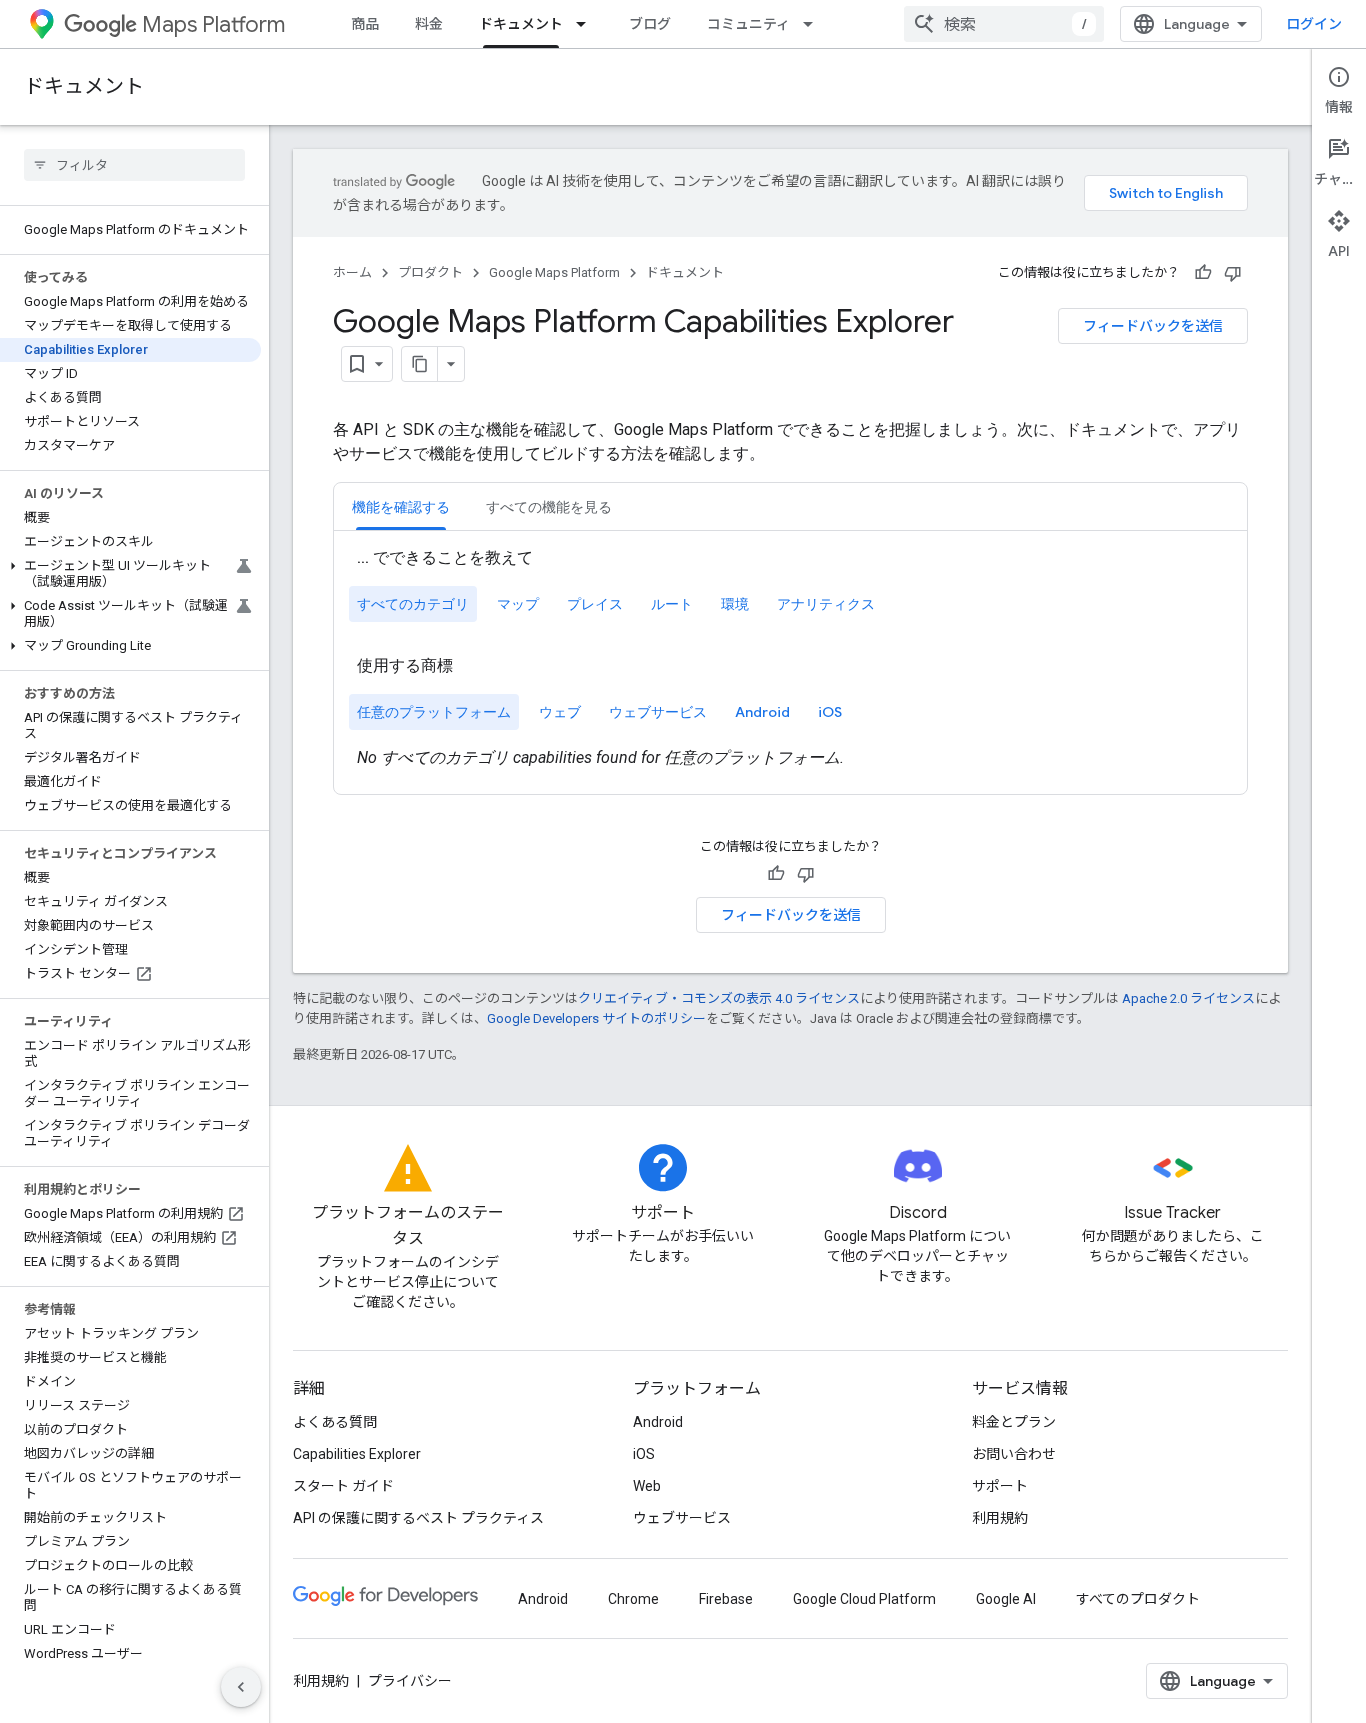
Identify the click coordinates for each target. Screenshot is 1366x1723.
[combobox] (1004, 24)
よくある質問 (335, 1422)
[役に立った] (1203, 273)
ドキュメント (521, 24)
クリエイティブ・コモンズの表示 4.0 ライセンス (719, 998)
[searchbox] (134, 165)
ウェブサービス (682, 1518)
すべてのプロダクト (1138, 1599)
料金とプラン (1014, 1422)
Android (658, 1422)
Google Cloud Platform (864, 1599)
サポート (1000, 1486)
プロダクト (430, 272)
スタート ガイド (343, 1486)
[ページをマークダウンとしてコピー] (420, 364)
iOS (644, 1454)
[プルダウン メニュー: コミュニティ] (814, 24)
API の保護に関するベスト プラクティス (418, 1518)
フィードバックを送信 (1153, 326)
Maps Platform (213, 24)
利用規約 (1000, 1518)
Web (647, 1486)
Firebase (726, 1599)
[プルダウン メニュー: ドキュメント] (587, 24)
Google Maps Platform (554, 272)
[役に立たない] (1233, 273)
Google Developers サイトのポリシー (596, 1018)
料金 (429, 24)
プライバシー (410, 1681)
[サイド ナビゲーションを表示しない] (241, 1687)
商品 (365, 24)
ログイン (1314, 24)
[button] (130, 574)
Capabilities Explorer (357, 1454)
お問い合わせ (1014, 1454)
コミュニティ (748, 24)
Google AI (1006, 1599)
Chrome (633, 1599)
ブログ (650, 24)
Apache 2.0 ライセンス (1188, 998)
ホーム (352, 272)
